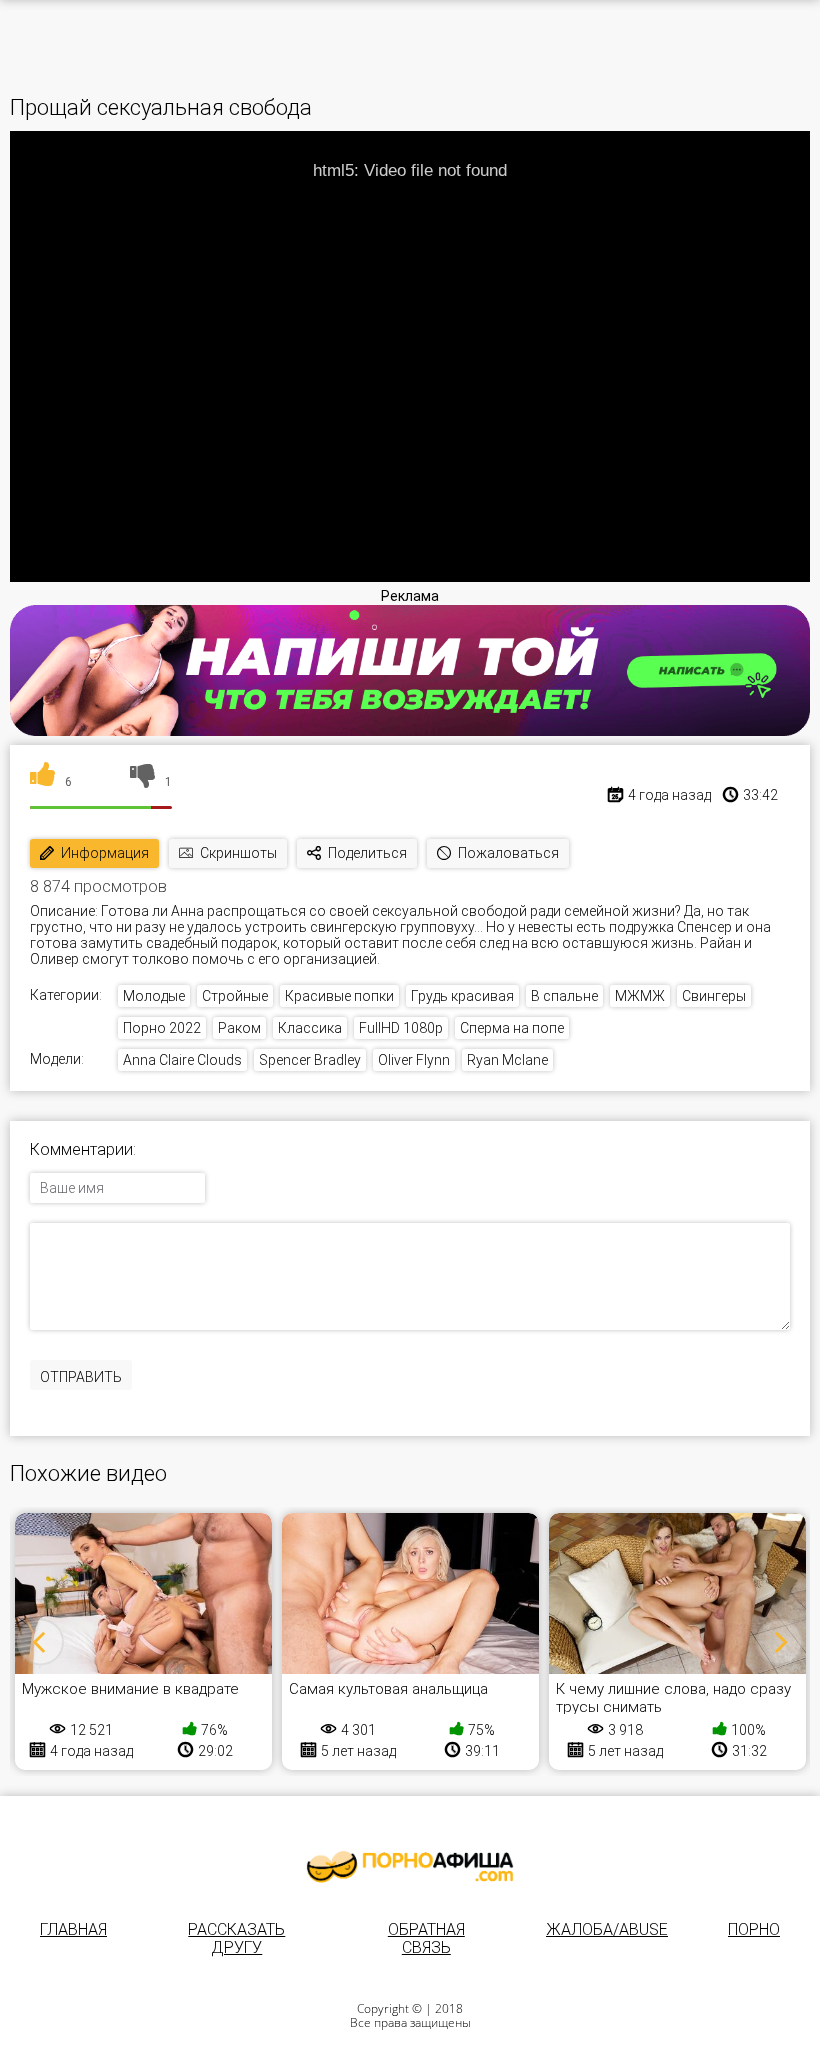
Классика (310, 1028)
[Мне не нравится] (142, 782)
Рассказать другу (236, 1938)
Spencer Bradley (310, 1060)
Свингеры (714, 996)
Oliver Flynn (414, 1060)
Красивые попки (339, 996)
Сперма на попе (512, 1028)
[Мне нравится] (42, 782)
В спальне (564, 996)
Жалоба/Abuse (607, 1929)
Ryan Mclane (507, 1060)
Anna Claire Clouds (182, 1060)
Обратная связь (426, 1938)
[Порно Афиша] (410, 1867)
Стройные (235, 996)
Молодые (154, 996)
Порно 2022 (162, 1028)
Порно (754, 1929)
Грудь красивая (462, 996)
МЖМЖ (640, 996)
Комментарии (81, 1150)
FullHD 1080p (401, 1028)
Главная (73, 1929)
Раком (239, 1028)
